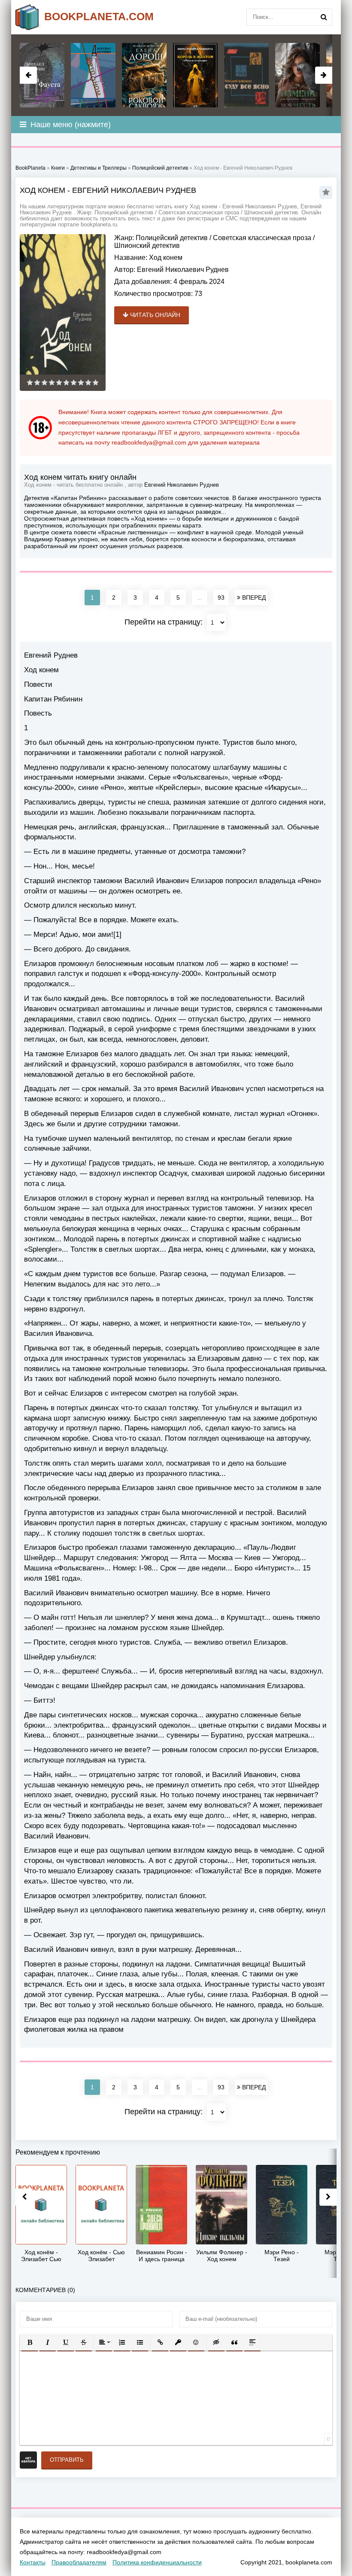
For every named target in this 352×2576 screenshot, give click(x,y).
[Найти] (324, 17)
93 (221, 598)
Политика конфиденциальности (157, 2562)
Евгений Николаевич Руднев (183, 270)
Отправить (67, 2460)
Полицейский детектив (172, 238)
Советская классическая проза (262, 238)
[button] (30, 2342)
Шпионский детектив (147, 245)
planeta (99, 16)
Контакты (33, 2562)
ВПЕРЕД (253, 598)
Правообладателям (79, 2562)
